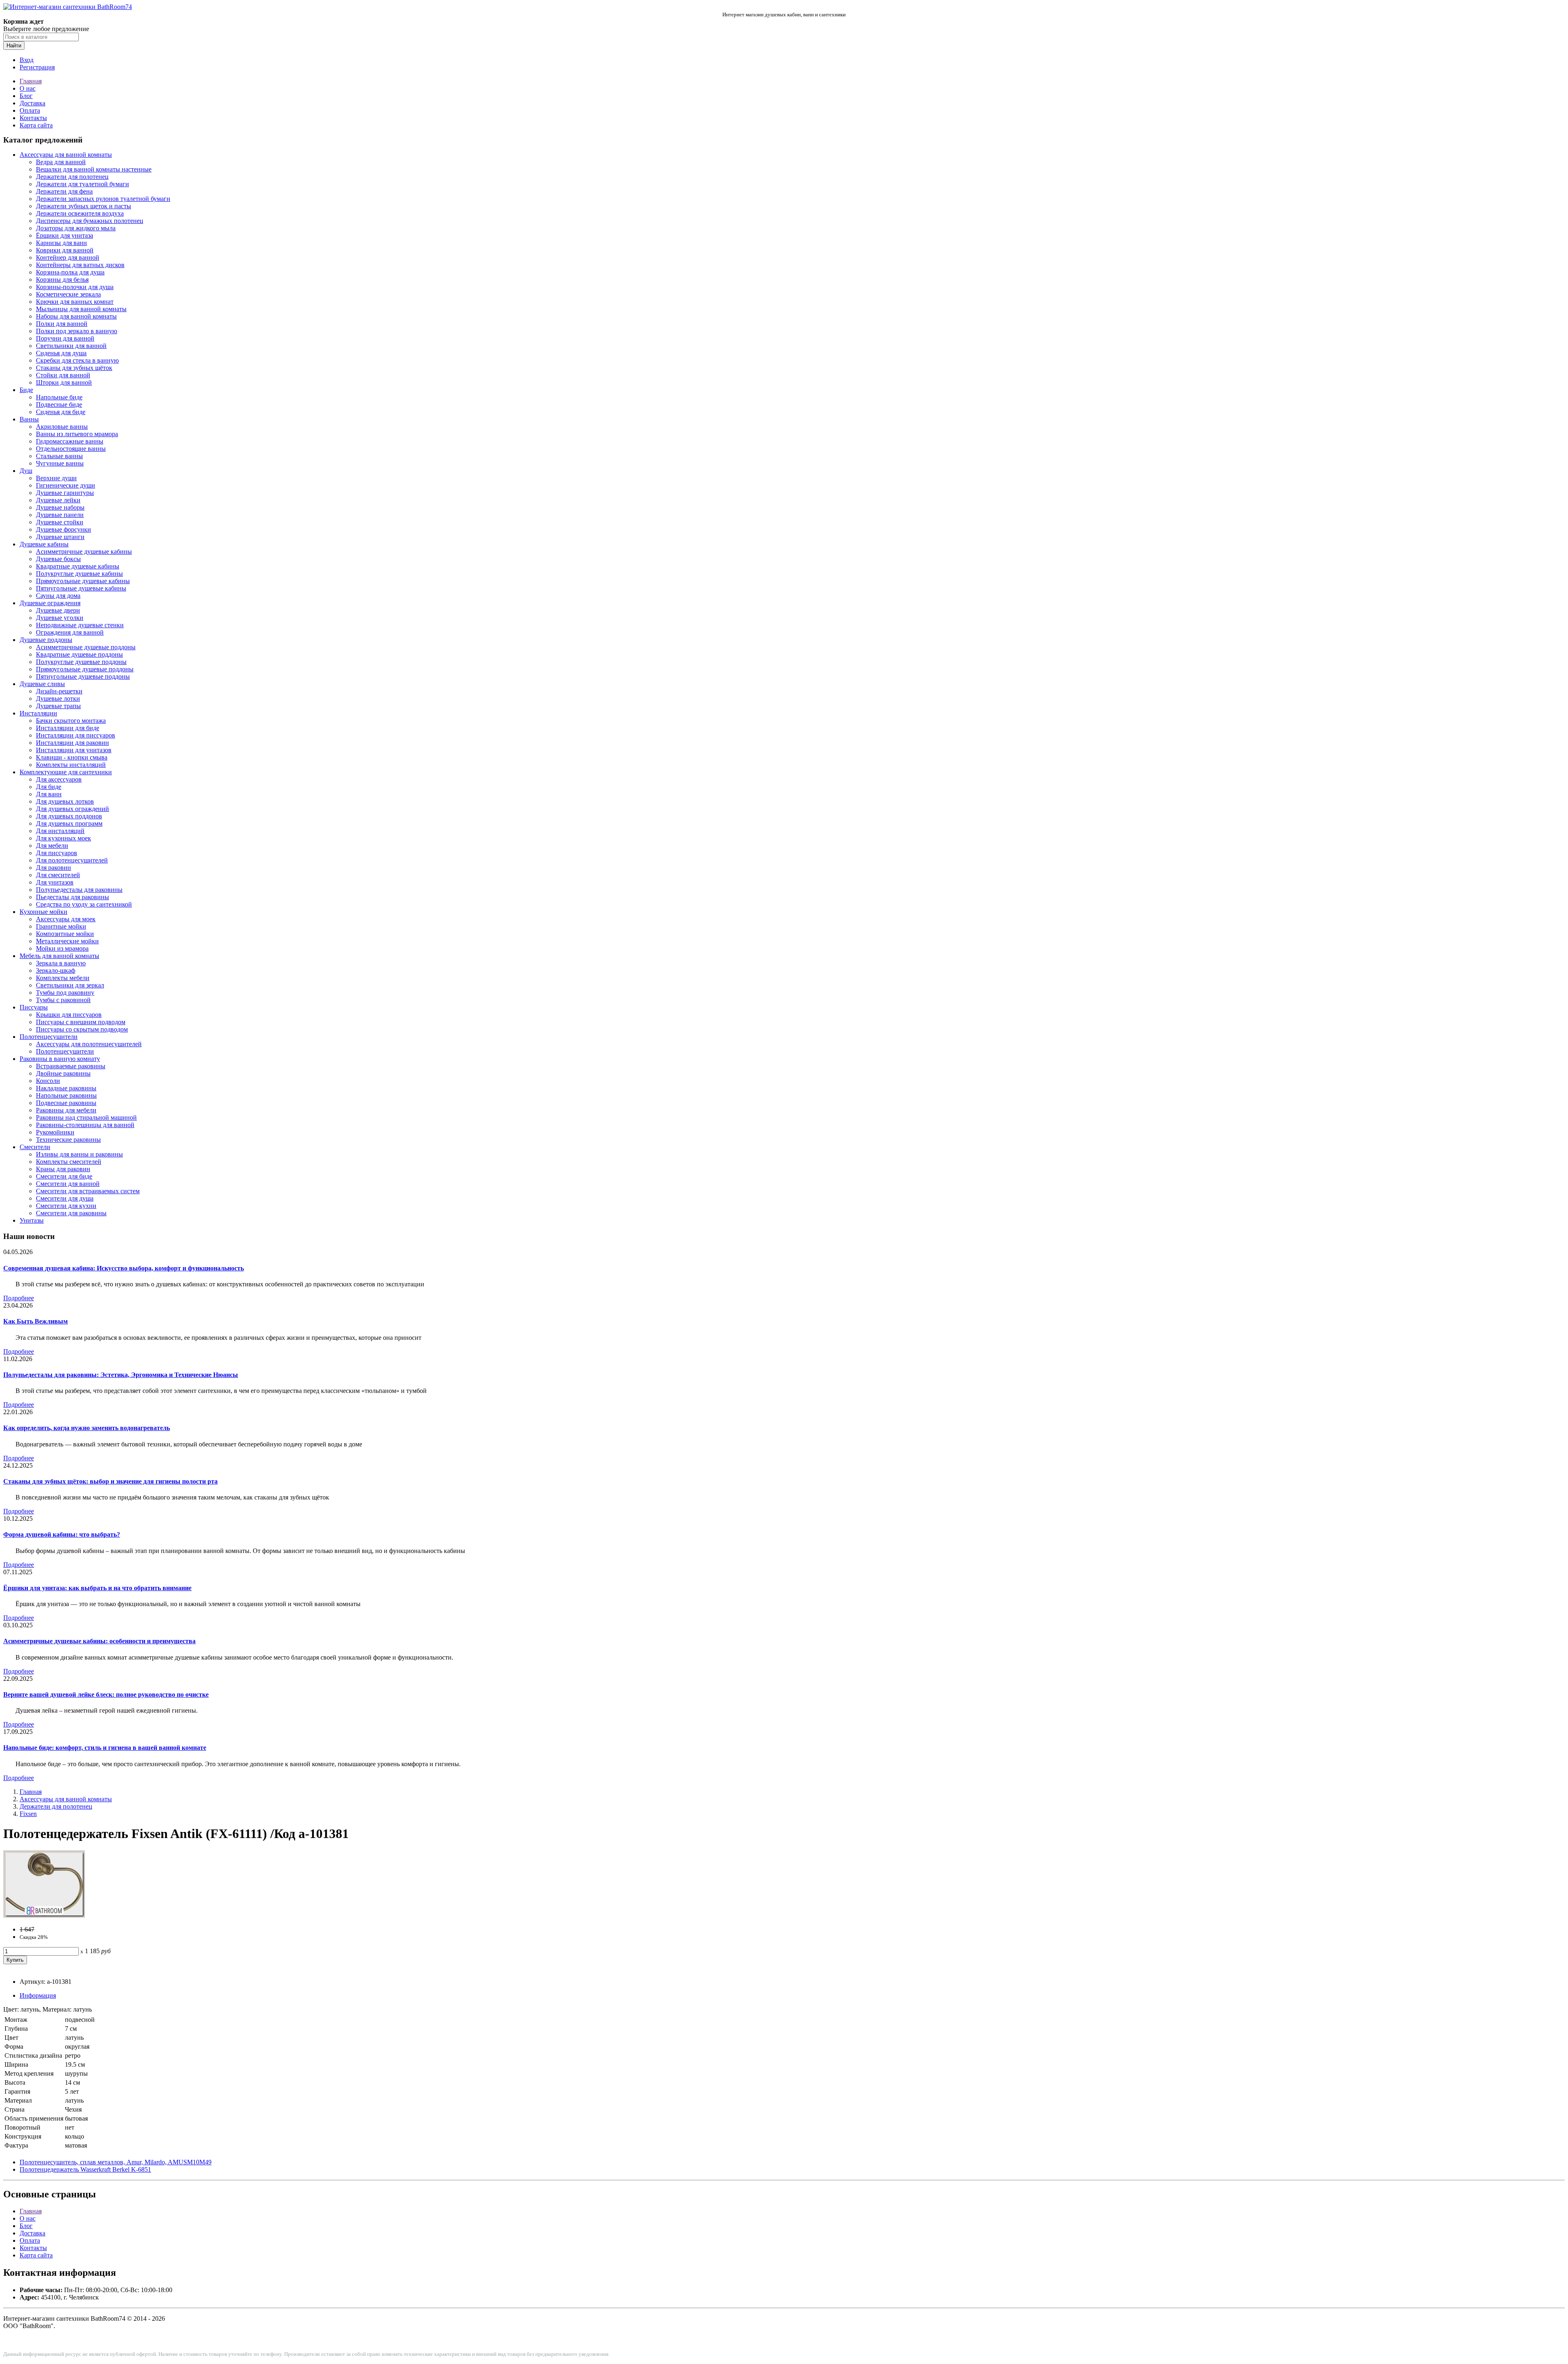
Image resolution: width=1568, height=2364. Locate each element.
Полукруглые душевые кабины (79, 574)
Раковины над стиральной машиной (86, 1117)
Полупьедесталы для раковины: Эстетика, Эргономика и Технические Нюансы (121, 1375)
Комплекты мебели (63, 978)
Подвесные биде (59, 404)
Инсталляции (38, 713)
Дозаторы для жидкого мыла (76, 228)
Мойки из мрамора (62, 948)
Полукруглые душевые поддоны (81, 662)
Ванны (29, 419)
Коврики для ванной (65, 250)
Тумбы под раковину (65, 993)
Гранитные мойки (61, 926)
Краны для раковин (63, 1169)
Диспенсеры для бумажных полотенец (90, 221)
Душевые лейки (58, 500)
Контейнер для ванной (68, 257)
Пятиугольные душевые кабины (81, 588)
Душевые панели (60, 515)
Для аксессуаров (59, 779)
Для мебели (52, 846)
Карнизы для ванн (61, 243)
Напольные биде (59, 397)
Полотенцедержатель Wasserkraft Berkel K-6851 (85, 2169)
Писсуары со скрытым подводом (82, 1029)
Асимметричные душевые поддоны (86, 647)
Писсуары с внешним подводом (81, 1022)
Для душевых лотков (65, 801)
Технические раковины (68, 1140)
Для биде (49, 787)
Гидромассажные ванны (70, 441)
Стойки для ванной (63, 375)
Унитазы (32, 1220)
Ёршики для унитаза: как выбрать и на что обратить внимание (97, 1588)
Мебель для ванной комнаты (59, 956)
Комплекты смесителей (69, 1162)
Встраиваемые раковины (71, 1066)
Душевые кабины (44, 544)
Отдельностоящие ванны (71, 449)
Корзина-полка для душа (70, 272)
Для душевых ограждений (72, 809)
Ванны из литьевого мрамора (77, 434)
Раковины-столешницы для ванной (85, 1125)
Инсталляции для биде (68, 728)
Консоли (48, 1081)
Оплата (30, 110)
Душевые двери (58, 610)
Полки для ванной (62, 324)
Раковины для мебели (66, 1110)
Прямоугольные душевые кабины (83, 581)
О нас (28, 88)
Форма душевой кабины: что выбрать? (62, 1534)
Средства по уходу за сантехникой (84, 904)
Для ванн (49, 794)
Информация (38, 1995)
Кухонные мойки (43, 912)
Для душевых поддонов (69, 816)
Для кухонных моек (63, 838)
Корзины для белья (62, 280)
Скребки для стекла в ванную (77, 360)
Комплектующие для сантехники (66, 772)
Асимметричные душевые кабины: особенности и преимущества (99, 1641)
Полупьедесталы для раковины (79, 890)
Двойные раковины (63, 1073)
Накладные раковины (66, 1088)
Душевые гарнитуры (65, 493)
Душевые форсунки (63, 529)
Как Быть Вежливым (36, 1321)
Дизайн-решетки (59, 691)
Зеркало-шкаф (56, 970)
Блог (26, 96)
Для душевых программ (69, 823)
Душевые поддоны (46, 640)
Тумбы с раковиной (63, 1000)
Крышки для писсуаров (69, 1015)
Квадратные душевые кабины (78, 566)
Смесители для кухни (66, 1206)
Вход (27, 60)
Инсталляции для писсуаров (76, 735)
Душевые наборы (60, 507)
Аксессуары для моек (66, 919)
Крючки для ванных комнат (75, 302)
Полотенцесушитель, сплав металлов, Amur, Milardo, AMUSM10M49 (116, 2162)
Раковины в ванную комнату (60, 1059)
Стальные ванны (59, 456)
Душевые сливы (42, 684)
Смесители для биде (64, 1176)
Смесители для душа (65, 1198)
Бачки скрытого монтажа (71, 721)
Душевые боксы (58, 559)
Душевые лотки (58, 699)
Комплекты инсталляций (71, 765)
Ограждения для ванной (70, 632)
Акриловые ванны (62, 427)
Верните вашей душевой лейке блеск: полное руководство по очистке (106, 1694)
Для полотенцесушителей (72, 860)
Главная (31, 81)
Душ (26, 471)
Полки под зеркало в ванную (77, 331)
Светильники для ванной (71, 346)
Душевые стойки (60, 522)
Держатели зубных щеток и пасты (84, 206)
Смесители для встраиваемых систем (88, 1191)
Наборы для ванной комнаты (76, 316)
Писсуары (34, 1007)
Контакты (33, 118)
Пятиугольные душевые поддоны (83, 676)
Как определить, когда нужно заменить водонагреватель (87, 1428)
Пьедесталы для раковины (72, 897)
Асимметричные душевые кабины (84, 551)
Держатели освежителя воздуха (80, 213)
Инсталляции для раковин (72, 743)
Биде (26, 390)
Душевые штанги (60, 537)
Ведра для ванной (61, 162)
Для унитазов (55, 882)
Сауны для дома (58, 596)
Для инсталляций (60, 831)
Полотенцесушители (49, 1037)
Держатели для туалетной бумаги (82, 184)
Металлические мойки (67, 941)
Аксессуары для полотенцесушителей (89, 1044)
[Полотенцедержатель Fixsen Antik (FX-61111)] (44, 1915)
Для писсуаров (57, 853)
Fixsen (28, 1814)
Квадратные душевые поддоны (79, 654)
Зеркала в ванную (61, 963)
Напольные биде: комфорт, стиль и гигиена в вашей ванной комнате (105, 1748)
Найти (14, 46)
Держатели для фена (64, 191)
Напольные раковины (66, 1095)
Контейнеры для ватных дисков (80, 265)
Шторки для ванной (64, 382)
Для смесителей (58, 875)
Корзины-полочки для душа (75, 287)
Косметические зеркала (68, 294)
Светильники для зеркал (70, 985)
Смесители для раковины (71, 1213)
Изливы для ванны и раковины (79, 1154)
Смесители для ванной (68, 1184)
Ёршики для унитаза (65, 235)
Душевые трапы (58, 706)
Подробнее (19, 1298)
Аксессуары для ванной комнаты (66, 155)
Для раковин (53, 868)
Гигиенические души (66, 485)
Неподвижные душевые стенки (80, 625)
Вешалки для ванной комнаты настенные (94, 169)
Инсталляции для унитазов (74, 750)
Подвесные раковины (66, 1103)
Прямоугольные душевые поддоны (85, 669)
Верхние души (56, 478)
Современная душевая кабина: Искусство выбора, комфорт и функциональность (124, 1268)
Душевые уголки (60, 618)
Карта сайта (36, 125)
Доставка (32, 103)
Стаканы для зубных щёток (74, 368)
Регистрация (37, 67)
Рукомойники (55, 1132)
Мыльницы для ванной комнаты (81, 309)
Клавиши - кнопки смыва (72, 757)
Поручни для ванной (65, 338)
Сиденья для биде (61, 412)
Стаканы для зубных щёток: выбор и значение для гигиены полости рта (110, 1481)
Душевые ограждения (50, 603)
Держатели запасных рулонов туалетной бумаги (103, 199)
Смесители (35, 1147)
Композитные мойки (65, 934)
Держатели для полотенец (72, 177)
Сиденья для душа (61, 353)
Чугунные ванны (60, 463)
